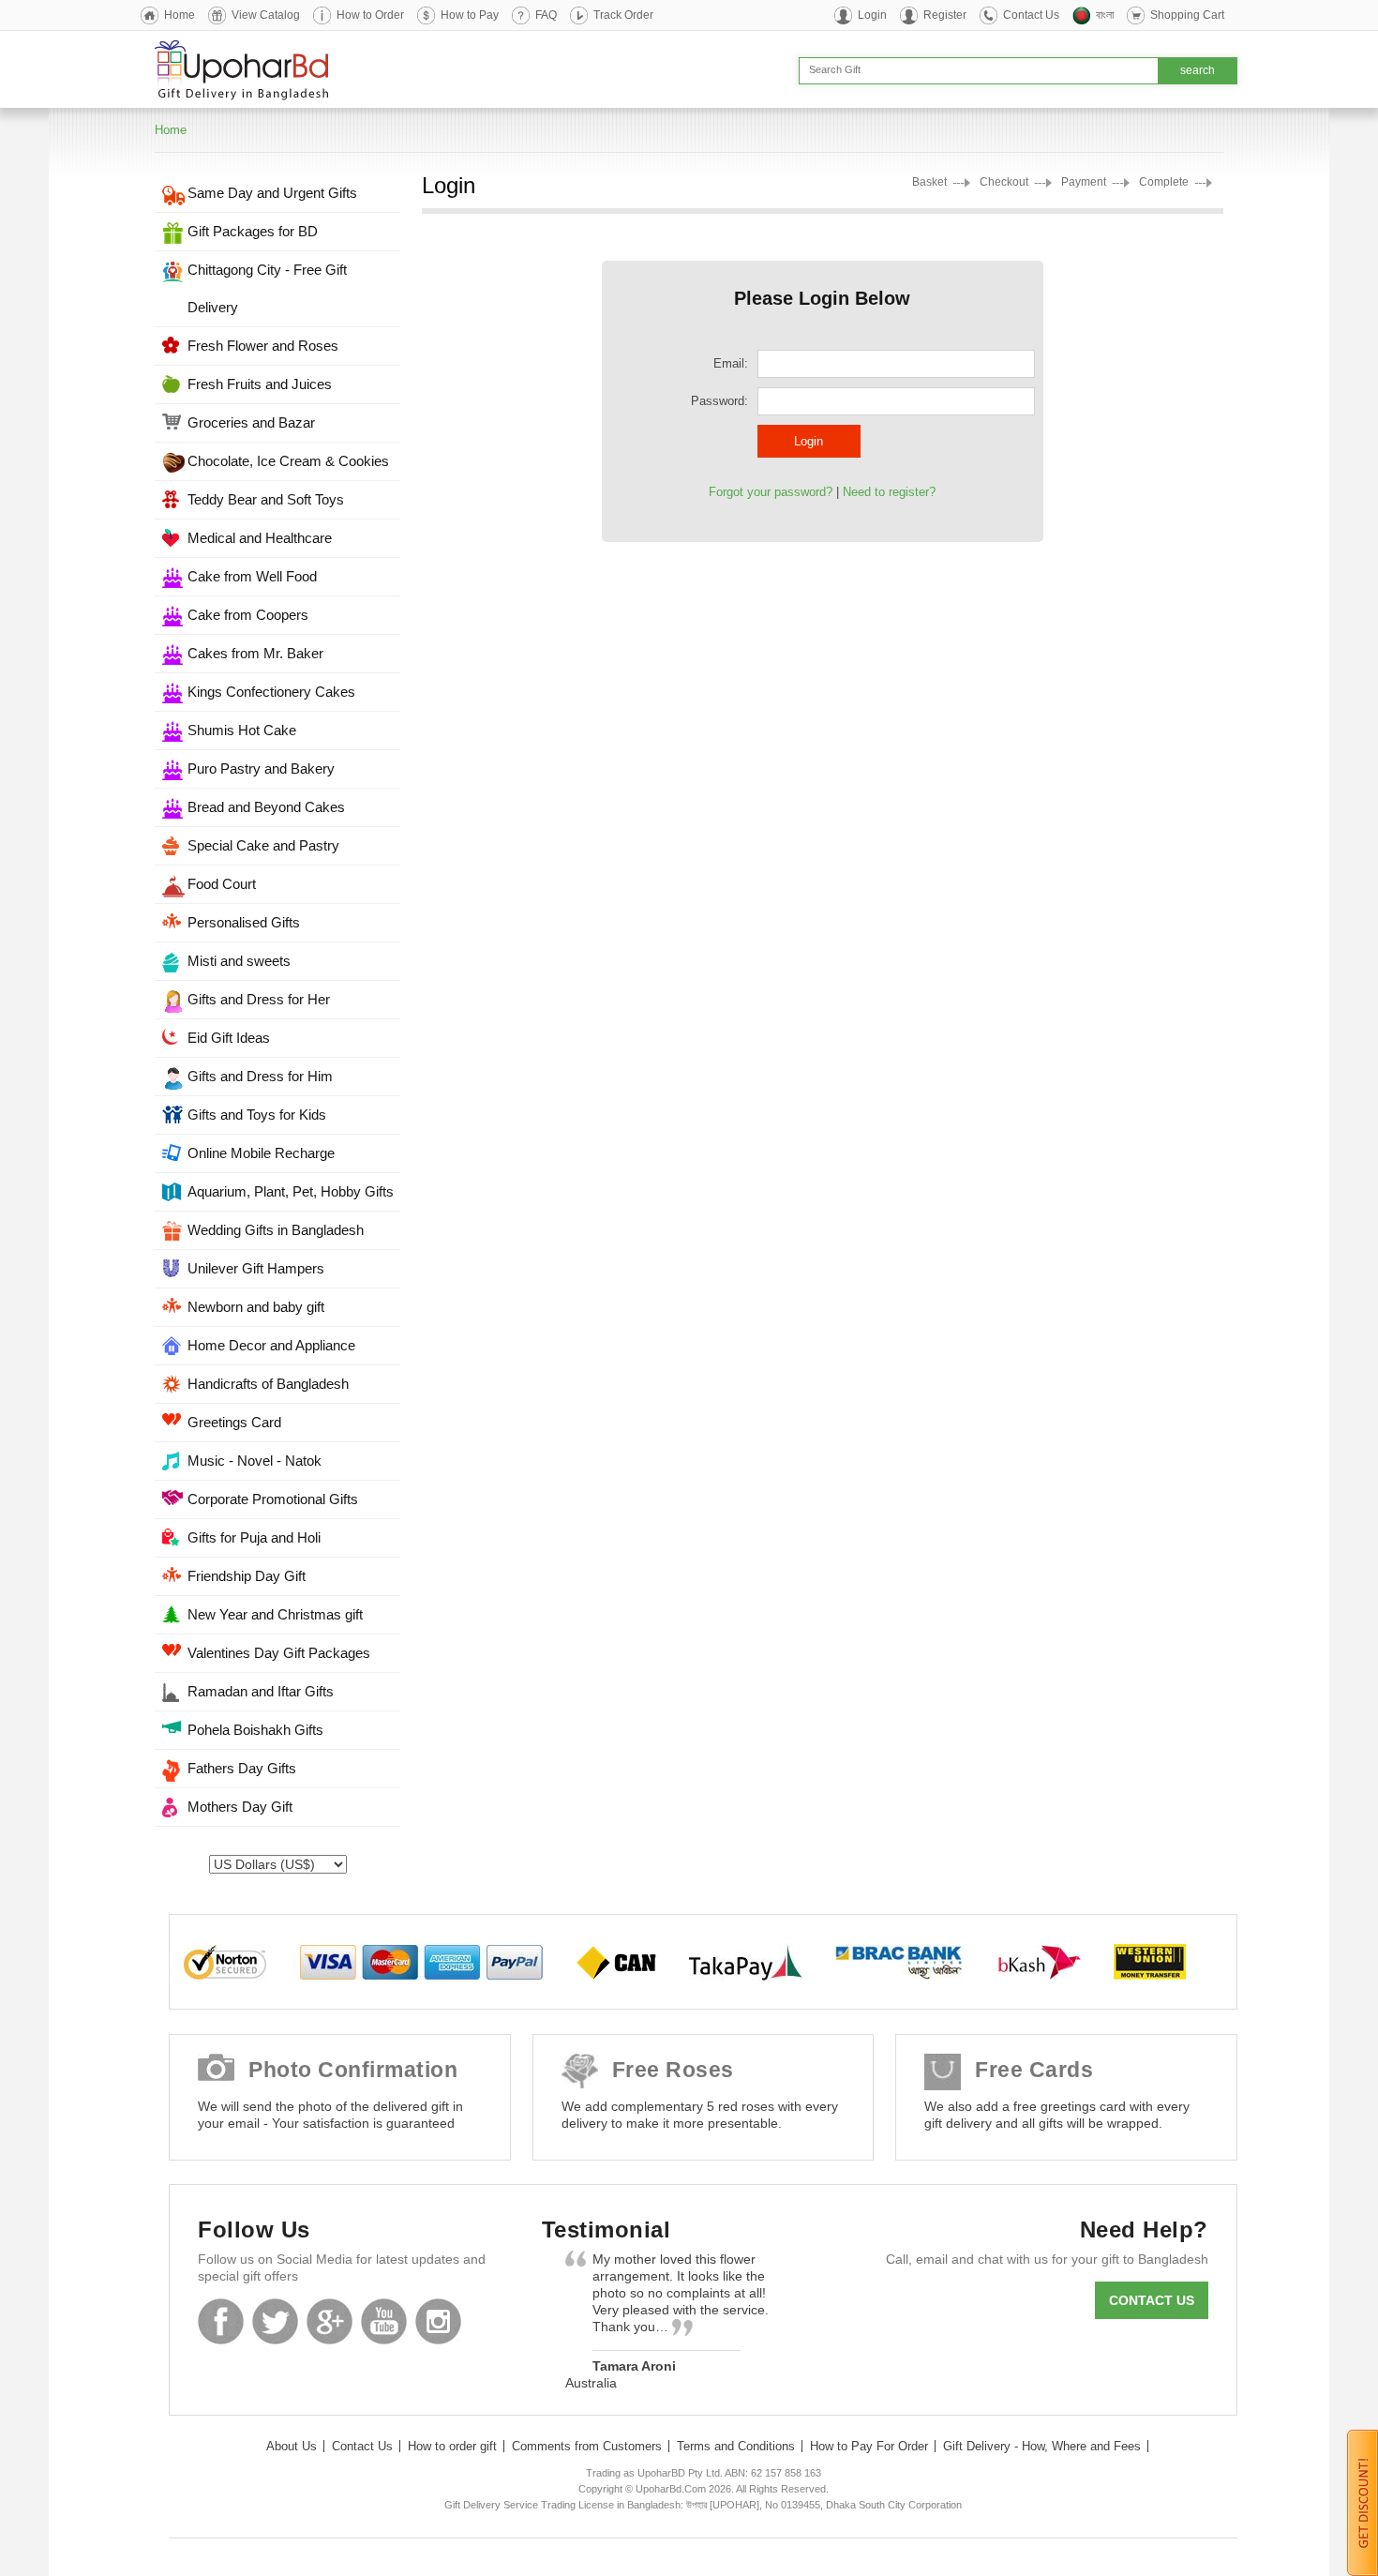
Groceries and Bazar (251, 422)
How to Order (370, 15)
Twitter (275, 2321)
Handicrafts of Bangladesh (268, 1384)
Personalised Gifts (244, 922)
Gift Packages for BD (253, 231)
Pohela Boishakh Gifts (255, 1730)
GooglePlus (330, 2321)
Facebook (221, 2321)
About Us (292, 2446)
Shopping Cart (1187, 15)
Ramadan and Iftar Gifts (261, 1691)
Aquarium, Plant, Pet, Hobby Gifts (291, 1191)
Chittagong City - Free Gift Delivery (267, 288)
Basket (929, 182)
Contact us (1152, 2300)
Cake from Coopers (248, 615)
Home (180, 15)
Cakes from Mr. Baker (255, 653)
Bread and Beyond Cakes (266, 807)
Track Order (623, 15)
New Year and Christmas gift (275, 1614)
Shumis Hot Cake (242, 730)
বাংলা (1105, 15)
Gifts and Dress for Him (260, 1076)
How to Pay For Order (869, 2446)
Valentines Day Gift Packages (279, 1653)
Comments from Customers (587, 2446)
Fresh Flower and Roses (263, 346)
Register (945, 15)
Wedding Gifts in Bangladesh (276, 1230)
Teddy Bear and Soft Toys (266, 499)
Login (872, 15)
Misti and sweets (239, 961)
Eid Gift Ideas (229, 1038)
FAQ (546, 15)
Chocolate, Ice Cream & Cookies (288, 461)
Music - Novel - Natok (255, 1461)
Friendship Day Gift (247, 1576)
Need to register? (889, 492)
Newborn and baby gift (256, 1307)
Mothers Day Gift (240, 1807)
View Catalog (266, 15)
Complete (1164, 182)
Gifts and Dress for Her (259, 999)
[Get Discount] (1363, 2502)
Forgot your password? (771, 492)
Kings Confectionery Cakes (271, 692)
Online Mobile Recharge (261, 1153)
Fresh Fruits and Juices (260, 384)
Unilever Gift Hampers (256, 1268)
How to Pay (470, 15)
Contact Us (1031, 15)
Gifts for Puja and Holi (254, 1537)
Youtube (384, 2321)
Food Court (222, 884)
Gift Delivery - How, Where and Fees (1042, 2446)
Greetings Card (234, 1422)
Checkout (1004, 182)
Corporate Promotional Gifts (273, 1499)
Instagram (438, 2321)
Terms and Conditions (736, 2446)
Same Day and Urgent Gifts (272, 193)
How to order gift (452, 2446)
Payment (1084, 182)
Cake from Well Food (252, 576)
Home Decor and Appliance (271, 1345)
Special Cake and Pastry (263, 845)
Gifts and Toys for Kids (257, 1115)
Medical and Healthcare (260, 538)
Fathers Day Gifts (242, 1768)
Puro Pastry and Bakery (261, 768)
